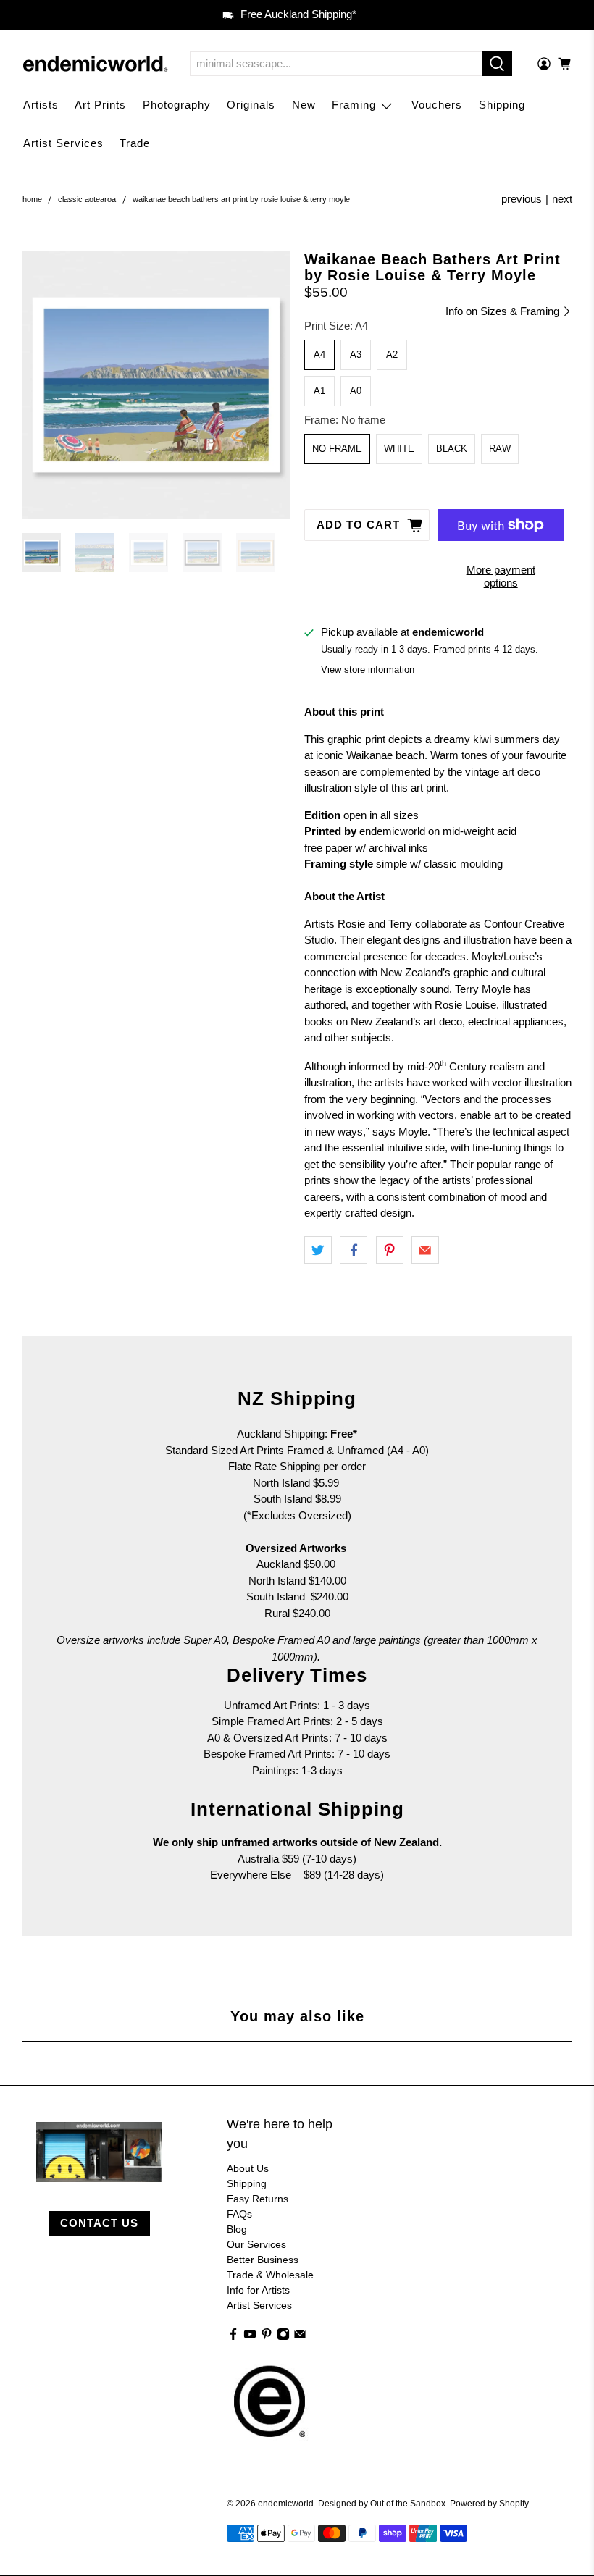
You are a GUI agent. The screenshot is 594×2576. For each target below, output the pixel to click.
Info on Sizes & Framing (504, 311)
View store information (368, 670)
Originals (251, 105)
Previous (522, 199)
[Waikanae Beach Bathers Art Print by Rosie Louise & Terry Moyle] (156, 385)
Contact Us (99, 2223)
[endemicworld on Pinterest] (267, 2337)
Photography (177, 105)
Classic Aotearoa (87, 200)
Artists (41, 105)
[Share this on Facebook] (354, 1250)
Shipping (502, 105)
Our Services (256, 2244)
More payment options (501, 576)
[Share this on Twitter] (318, 1250)
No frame (337, 449)
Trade (135, 143)
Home (32, 200)
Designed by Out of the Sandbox (382, 2503)
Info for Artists (258, 2290)
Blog (237, 2229)
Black (452, 449)
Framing (354, 105)
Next (562, 199)
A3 (356, 354)
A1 (319, 391)
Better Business (263, 2260)
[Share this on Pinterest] (390, 1250)
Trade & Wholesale (270, 2275)
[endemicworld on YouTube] (250, 2337)
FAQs (239, 2214)
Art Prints (100, 105)
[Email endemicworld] (300, 2337)
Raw (500, 449)
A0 (356, 391)
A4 (319, 354)
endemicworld (286, 2503)
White (399, 449)
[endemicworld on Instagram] (283, 2337)
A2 (392, 354)
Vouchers (437, 105)
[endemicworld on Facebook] (233, 2337)
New (304, 105)
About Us (248, 2168)
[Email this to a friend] (425, 1250)
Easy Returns (258, 2199)
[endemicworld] (96, 64)
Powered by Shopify (489, 2503)
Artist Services (63, 143)
